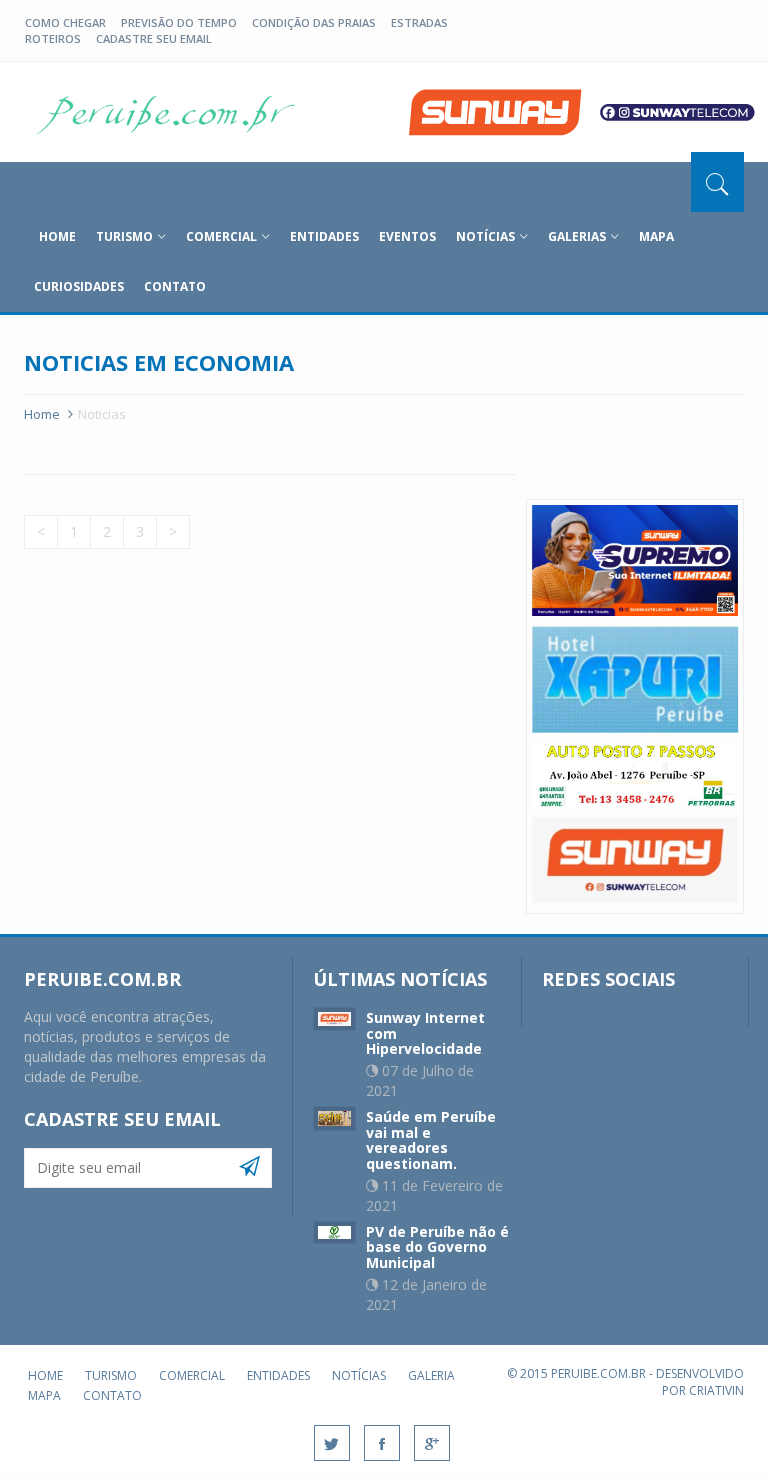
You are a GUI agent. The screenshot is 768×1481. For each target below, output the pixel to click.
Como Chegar (65, 22)
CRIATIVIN (716, 1390)
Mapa (656, 236)
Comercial (221, 236)
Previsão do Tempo (179, 22)
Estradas (419, 22)
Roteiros (53, 38)
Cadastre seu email (154, 38)
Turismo (124, 236)
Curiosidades (79, 286)
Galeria (431, 1375)
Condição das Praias (314, 22)
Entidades (324, 236)
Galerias (577, 236)
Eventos (407, 236)
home (57, 236)
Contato (175, 286)
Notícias (485, 236)
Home (42, 414)
